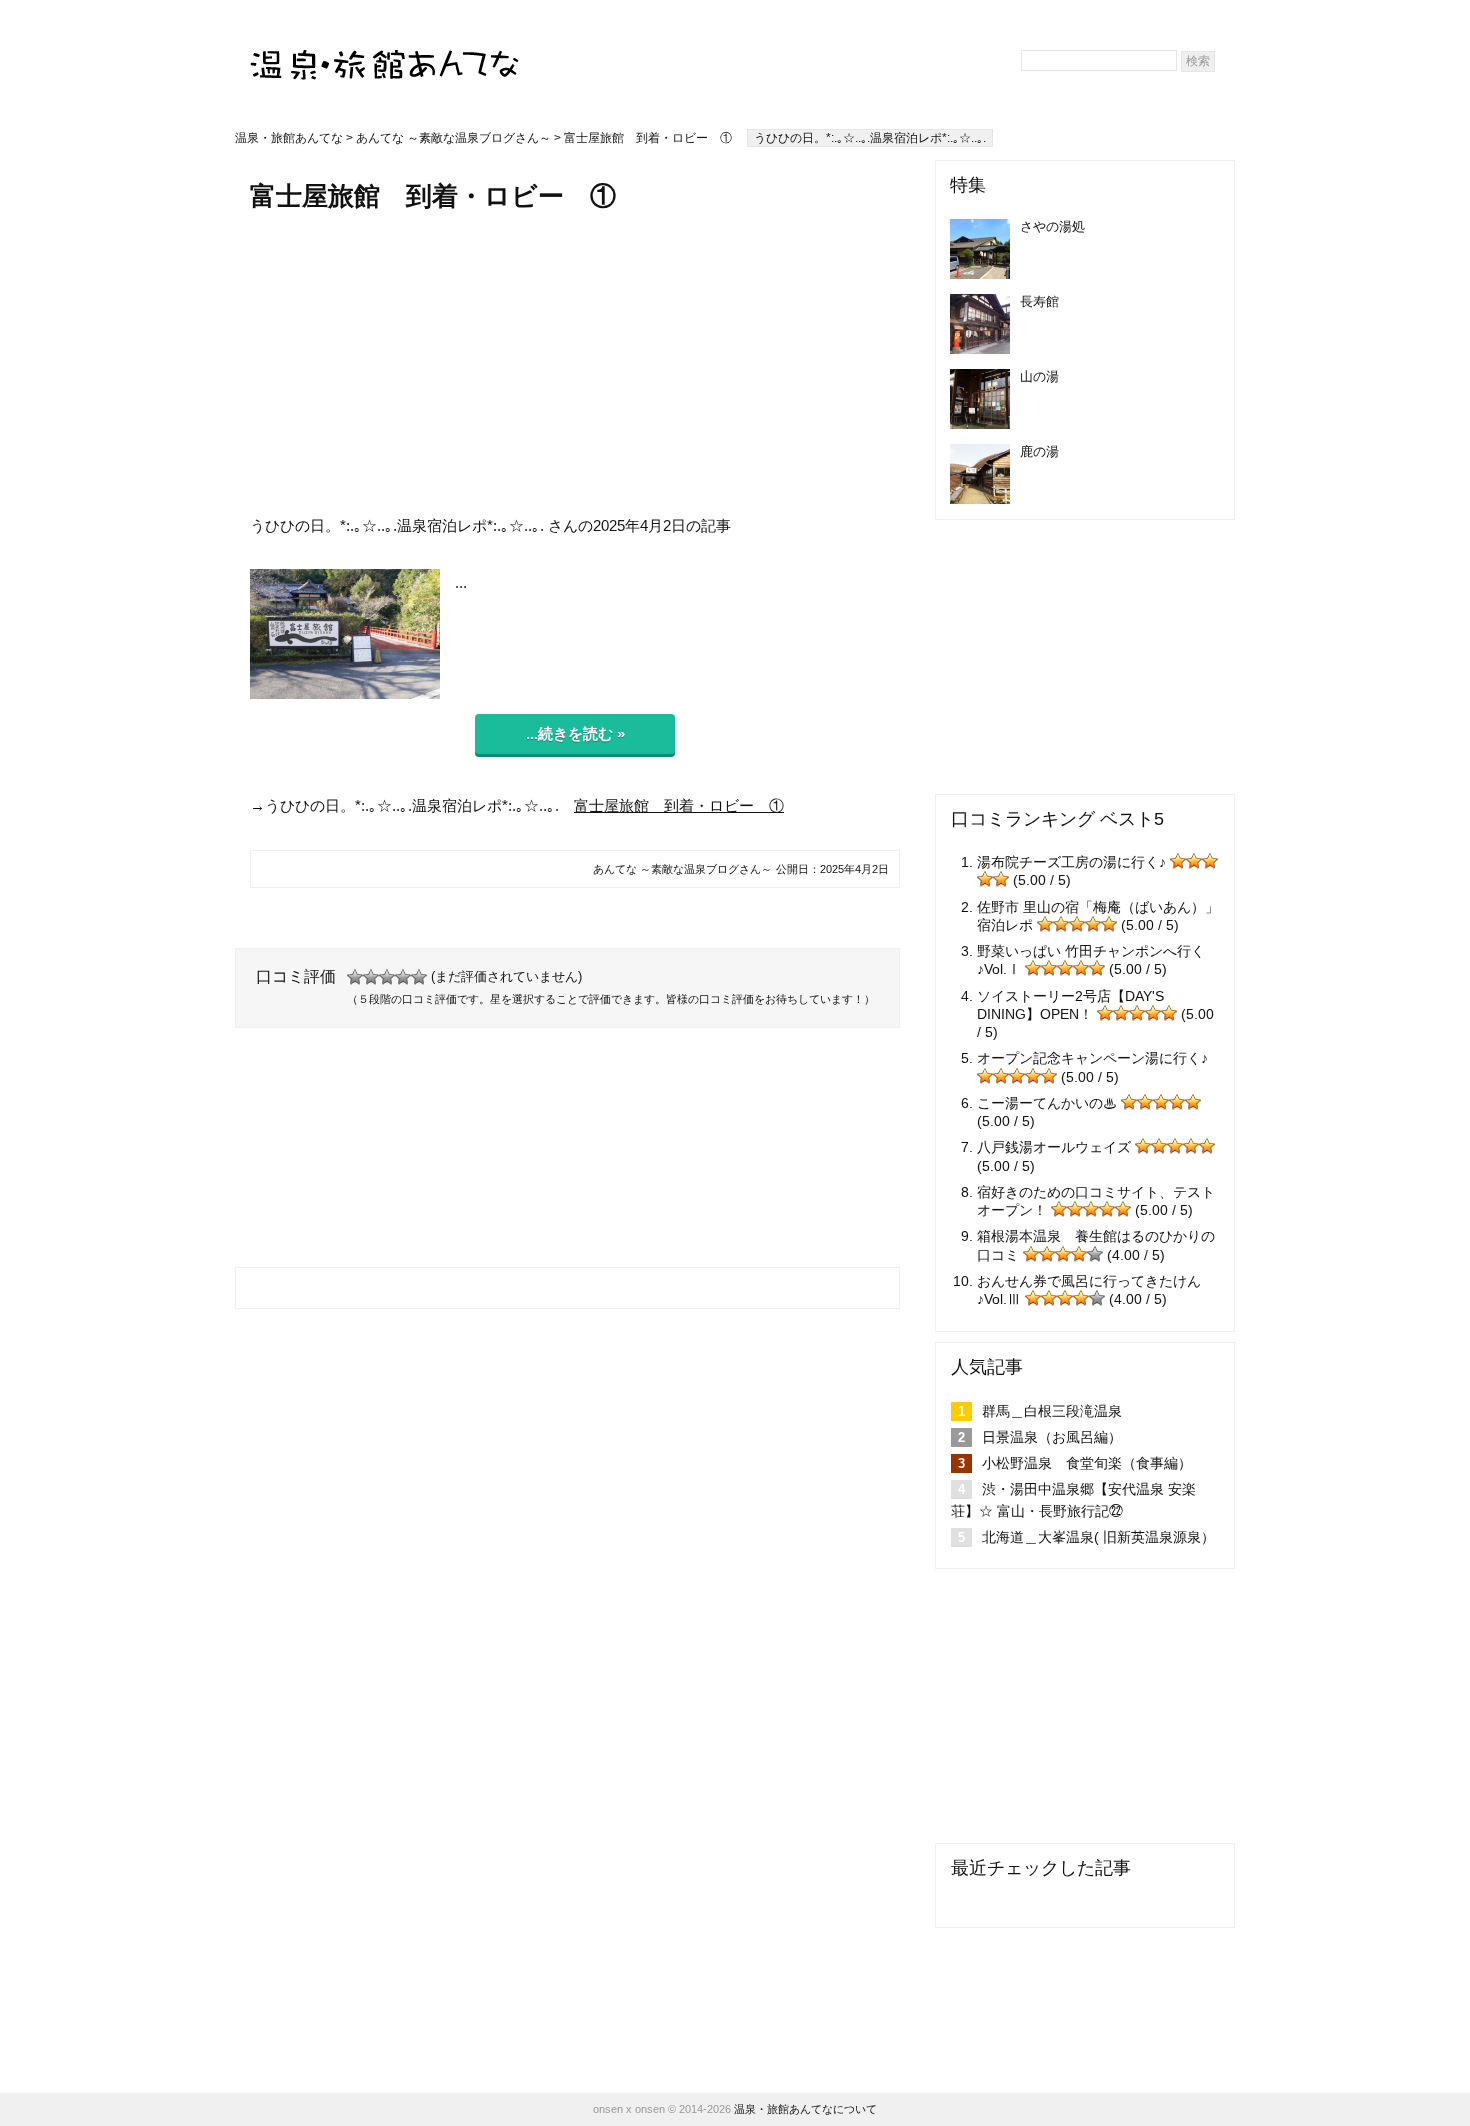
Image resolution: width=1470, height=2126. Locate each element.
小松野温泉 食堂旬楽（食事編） (1087, 1463)
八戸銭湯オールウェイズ (1054, 1147)
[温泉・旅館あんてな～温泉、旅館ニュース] (385, 46)
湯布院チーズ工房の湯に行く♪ (1071, 862)
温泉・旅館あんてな (289, 138)
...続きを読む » (575, 733)
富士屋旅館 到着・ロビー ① (679, 805)
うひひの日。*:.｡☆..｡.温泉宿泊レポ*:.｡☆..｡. (870, 138)
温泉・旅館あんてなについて (805, 2109)
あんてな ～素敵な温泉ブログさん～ (453, 138)
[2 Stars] (371, 977)
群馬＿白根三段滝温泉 (1052, 1411)
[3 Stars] (387, 977)
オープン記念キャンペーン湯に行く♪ (1092, 1058)
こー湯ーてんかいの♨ (1047, 1103)
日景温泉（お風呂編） (1052, 1437)
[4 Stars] (403, 977)
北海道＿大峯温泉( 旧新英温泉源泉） (1098, 1537)
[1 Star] (355, 977)
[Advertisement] (575, 363)
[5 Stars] (419, 977)
